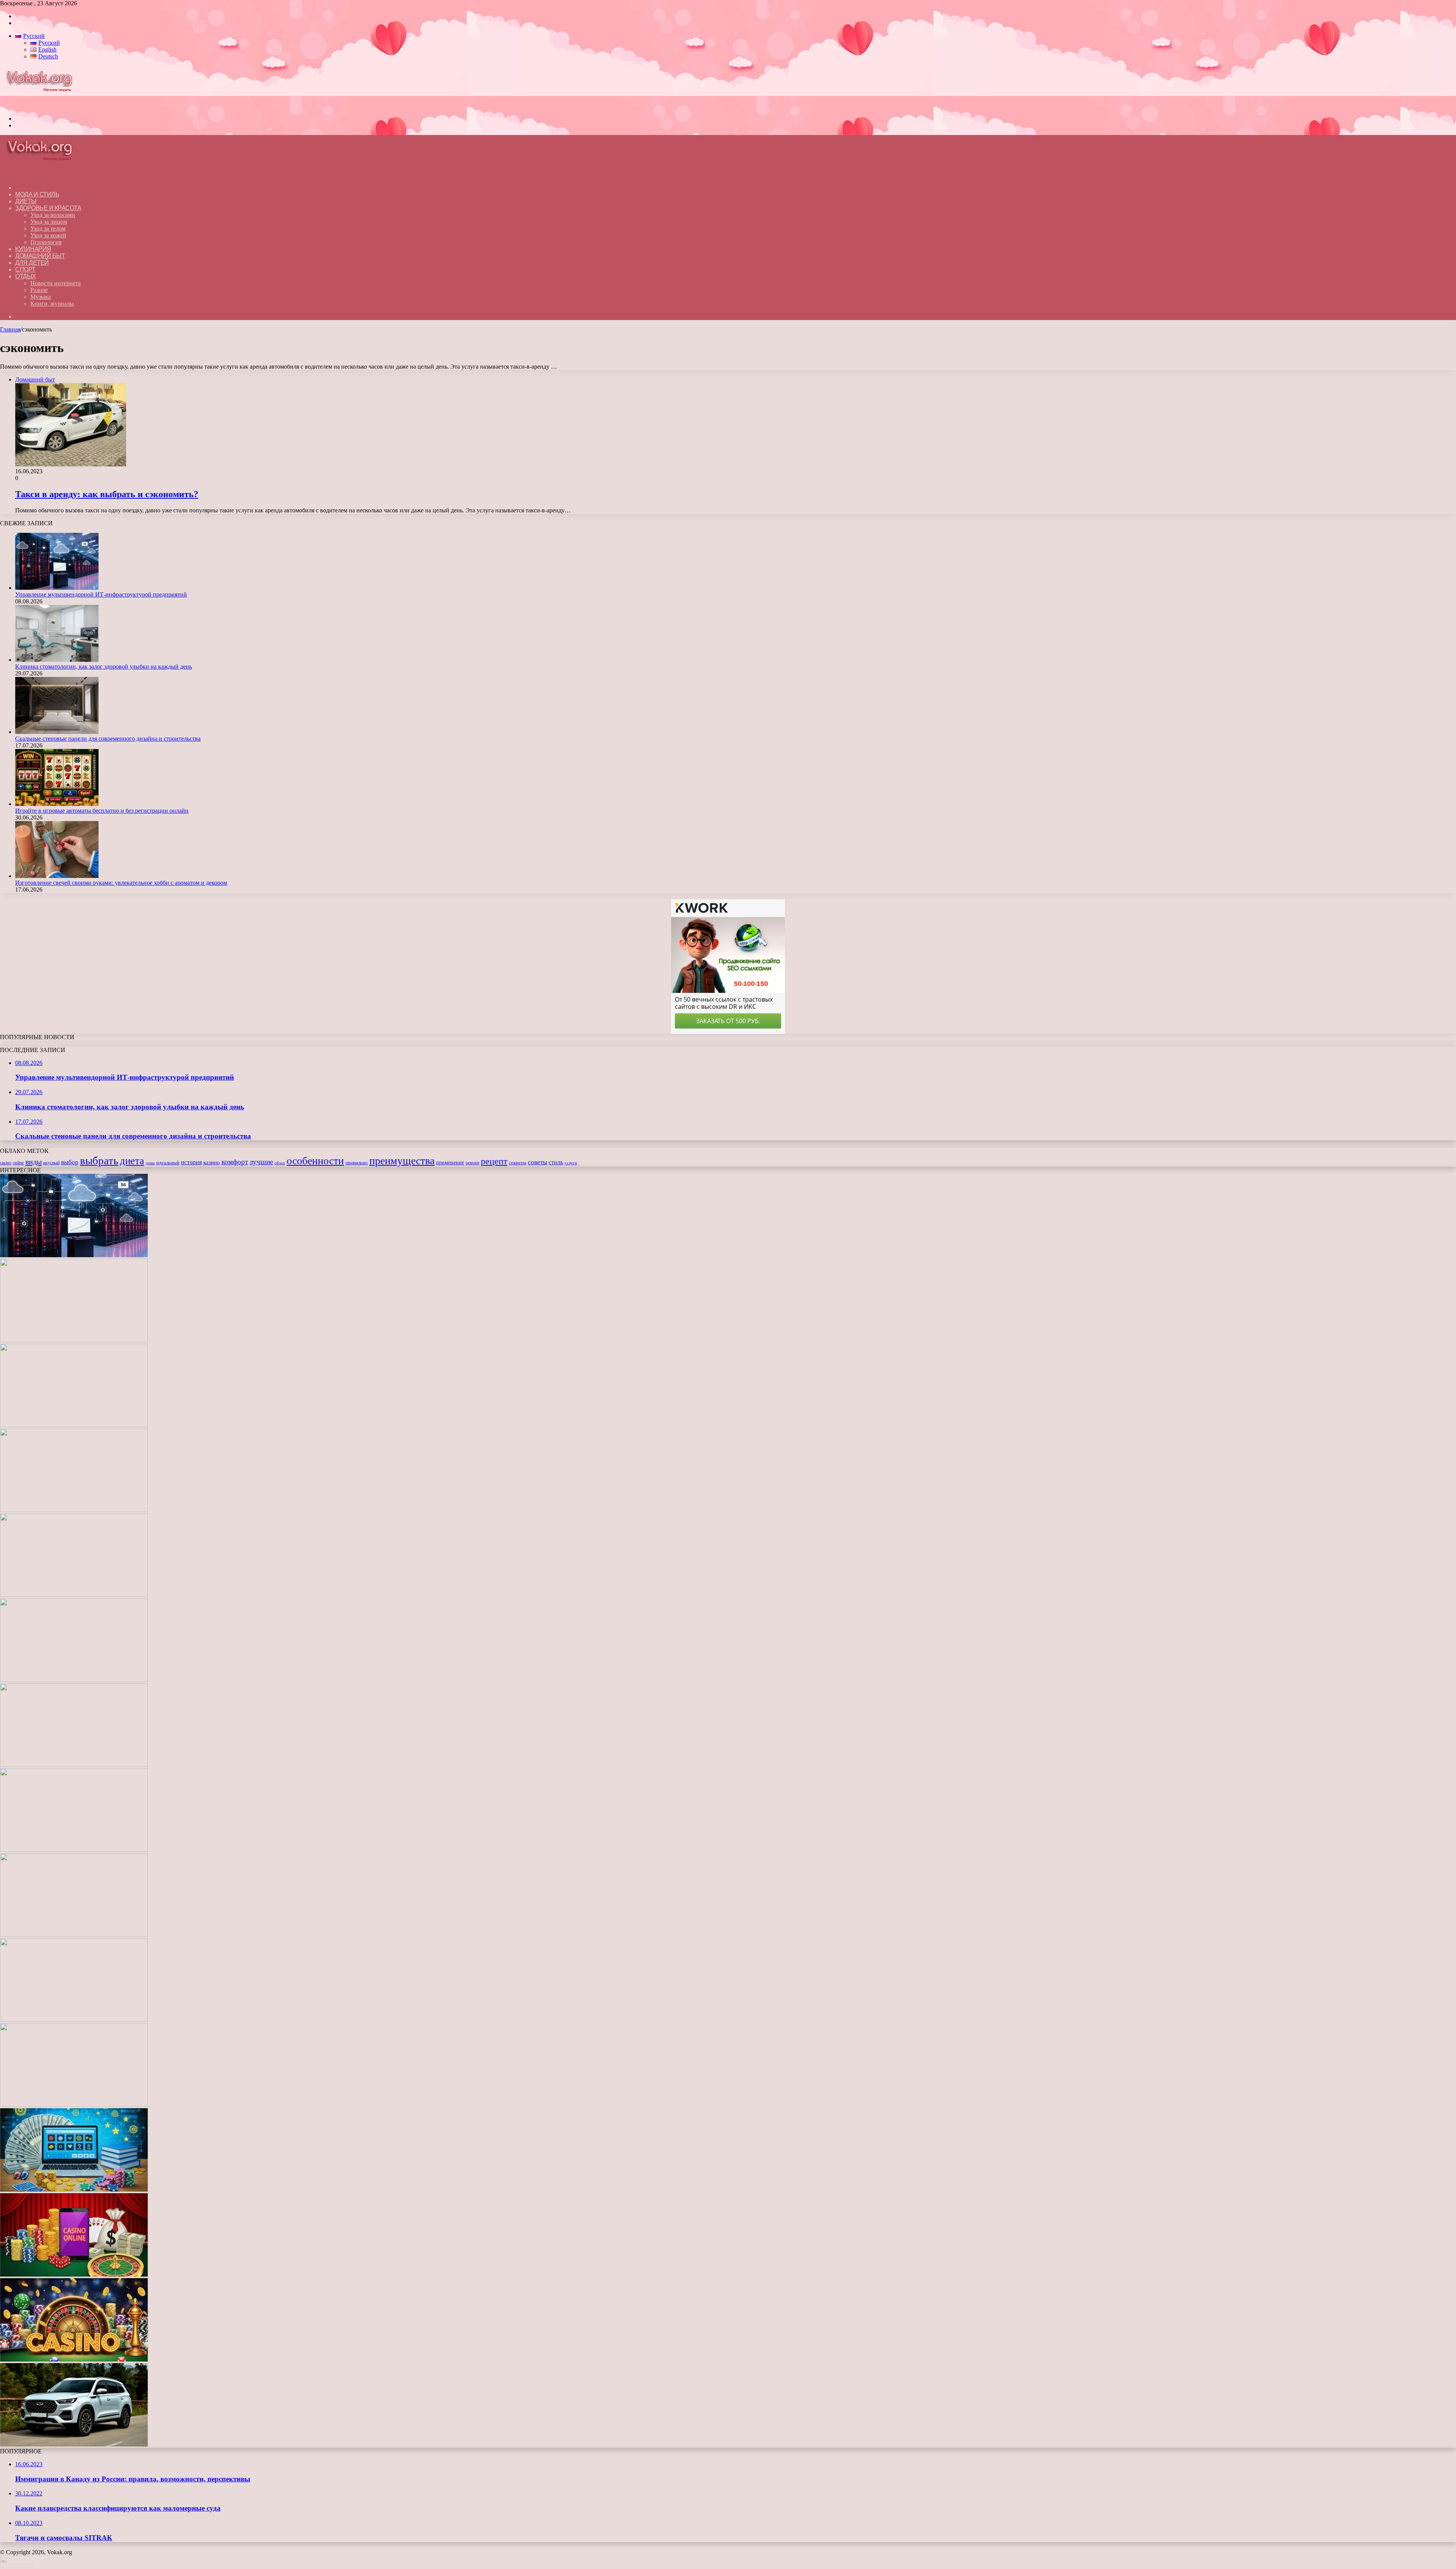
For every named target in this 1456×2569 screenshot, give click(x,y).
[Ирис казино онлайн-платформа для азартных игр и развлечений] (74, 2105)
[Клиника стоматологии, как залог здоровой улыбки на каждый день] (57, 660)
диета (132, 1161)
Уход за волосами (53, 215)
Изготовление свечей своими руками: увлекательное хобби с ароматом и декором (121, 883)
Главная (10, 329)
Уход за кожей (48, 235)
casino (6, 1163)
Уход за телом (48, 228)
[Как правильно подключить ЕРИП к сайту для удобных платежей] (74, 1765)
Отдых (26, 276)
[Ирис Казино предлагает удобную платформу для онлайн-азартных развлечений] (74, 1935)
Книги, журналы (52, 304)
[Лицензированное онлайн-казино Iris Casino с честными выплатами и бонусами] (74, 2275)
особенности (315, 1161)
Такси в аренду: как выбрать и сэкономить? (107, 494)
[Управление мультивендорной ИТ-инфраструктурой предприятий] (57, 588)
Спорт (25, 269)
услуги (571, 1163)
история (191, 1162)
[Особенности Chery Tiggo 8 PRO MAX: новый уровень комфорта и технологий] (74, 2444)
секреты (518, 1163)
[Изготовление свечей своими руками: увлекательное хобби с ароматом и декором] (57, 876)
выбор (70, 1162)
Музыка (41, 297)
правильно (357, 1163)
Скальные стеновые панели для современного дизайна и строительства (108, 739)
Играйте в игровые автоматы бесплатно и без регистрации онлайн (102, 811)
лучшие (261, 1162)
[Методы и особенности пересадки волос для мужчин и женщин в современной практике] (74, 1850)
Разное (39, 290)
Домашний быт (40, 256)
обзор (280, 1163)
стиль (556, 1162)
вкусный (51, 1163)
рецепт (494, 1161)
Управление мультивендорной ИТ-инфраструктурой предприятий (101, 594)
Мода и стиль (37, 194)
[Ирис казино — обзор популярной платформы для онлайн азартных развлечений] (74, 2190)
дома (150, 1163)
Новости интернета (56, 283)
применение (450, 1162)
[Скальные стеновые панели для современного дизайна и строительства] (57, 732)
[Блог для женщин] (43, 106)
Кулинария (33, 249)
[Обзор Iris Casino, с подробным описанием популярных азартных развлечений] (74, 2020)
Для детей (32, 263)
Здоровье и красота (48, 208)
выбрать (99, 1160)
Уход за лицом (49, 222)
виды (34, 1162)
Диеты (26, 201)
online (18, 1163)
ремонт (472, 1163)
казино (212, 1162)
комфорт (235, 1162)
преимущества (402, 1161)
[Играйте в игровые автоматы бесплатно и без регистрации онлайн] (57, 804)
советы (537, 1162)
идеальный (168, 1163)
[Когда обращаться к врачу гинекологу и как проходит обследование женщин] (74, 1680)
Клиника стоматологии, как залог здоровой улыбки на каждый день (104, 667)
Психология (46, 242)
